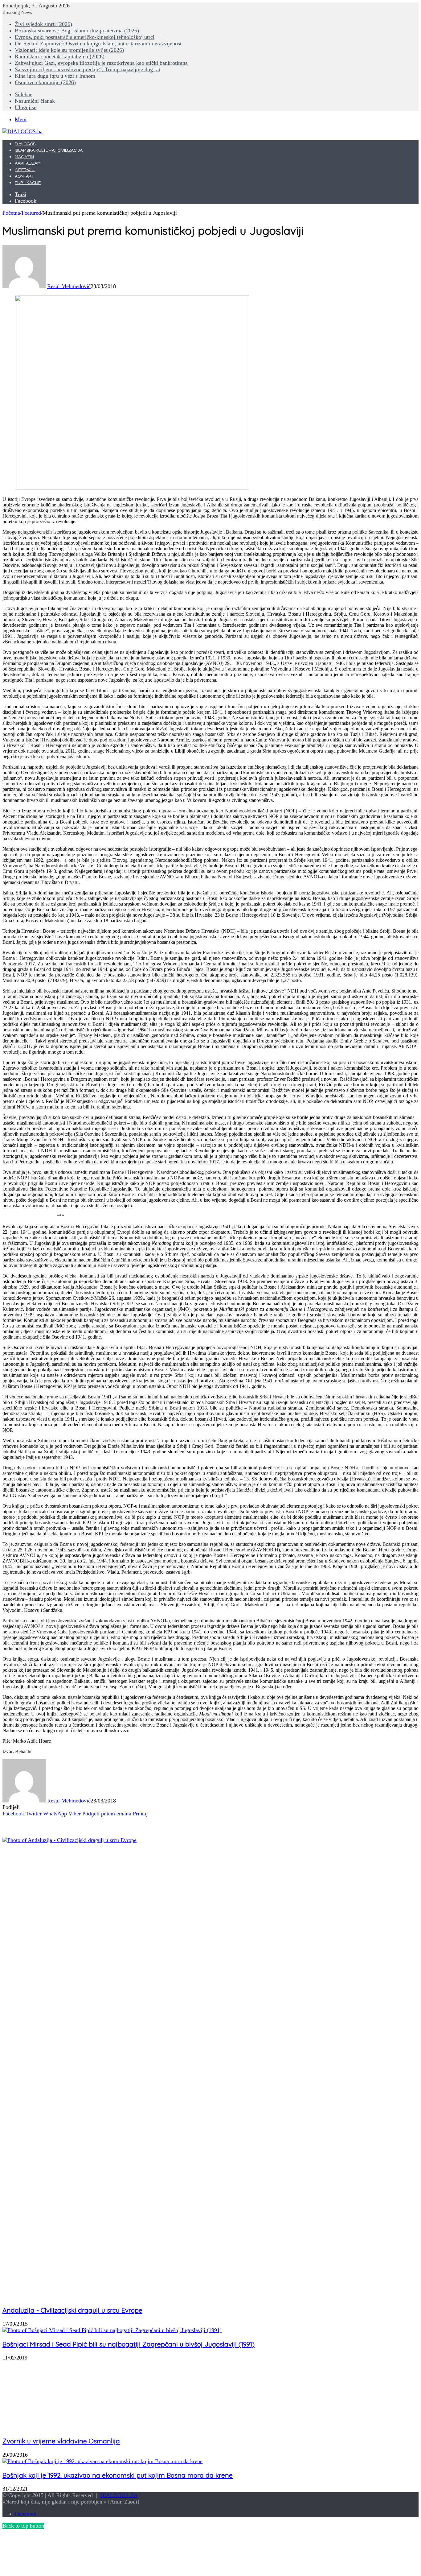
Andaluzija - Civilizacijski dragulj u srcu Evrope (72, 2310)
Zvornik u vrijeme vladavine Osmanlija (61, 2441)
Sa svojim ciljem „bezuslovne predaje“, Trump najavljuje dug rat (88, 69)
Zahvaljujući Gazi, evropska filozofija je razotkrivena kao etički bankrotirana (101, 63)
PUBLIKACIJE (28, 183)
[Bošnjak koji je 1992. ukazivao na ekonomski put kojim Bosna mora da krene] (102, 2461)
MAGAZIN (24, 157)
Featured (31, 213)
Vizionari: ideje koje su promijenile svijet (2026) (69, 50)
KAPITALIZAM (28, 163)
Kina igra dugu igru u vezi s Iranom (55, 76)
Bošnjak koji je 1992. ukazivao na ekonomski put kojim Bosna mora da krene (118, 2475)
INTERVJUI (25, 170)
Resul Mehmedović (69, 286)
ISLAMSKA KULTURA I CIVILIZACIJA (49, 151)
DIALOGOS (25, 144)
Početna (11, 213)
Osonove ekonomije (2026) (45, 82)
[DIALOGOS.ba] (22, 131)
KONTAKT (24, 176)
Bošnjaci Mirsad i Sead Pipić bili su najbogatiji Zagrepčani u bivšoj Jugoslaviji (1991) (129, 2344)
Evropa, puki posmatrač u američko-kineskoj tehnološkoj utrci (85, 37)
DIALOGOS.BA (119, 2495)
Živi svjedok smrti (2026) (43, 24)
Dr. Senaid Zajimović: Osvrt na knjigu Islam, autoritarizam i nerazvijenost (98, 43)
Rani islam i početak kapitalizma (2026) (60, 56)
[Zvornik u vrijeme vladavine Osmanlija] (59, 2427)
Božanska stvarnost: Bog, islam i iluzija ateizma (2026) (77, 31)
